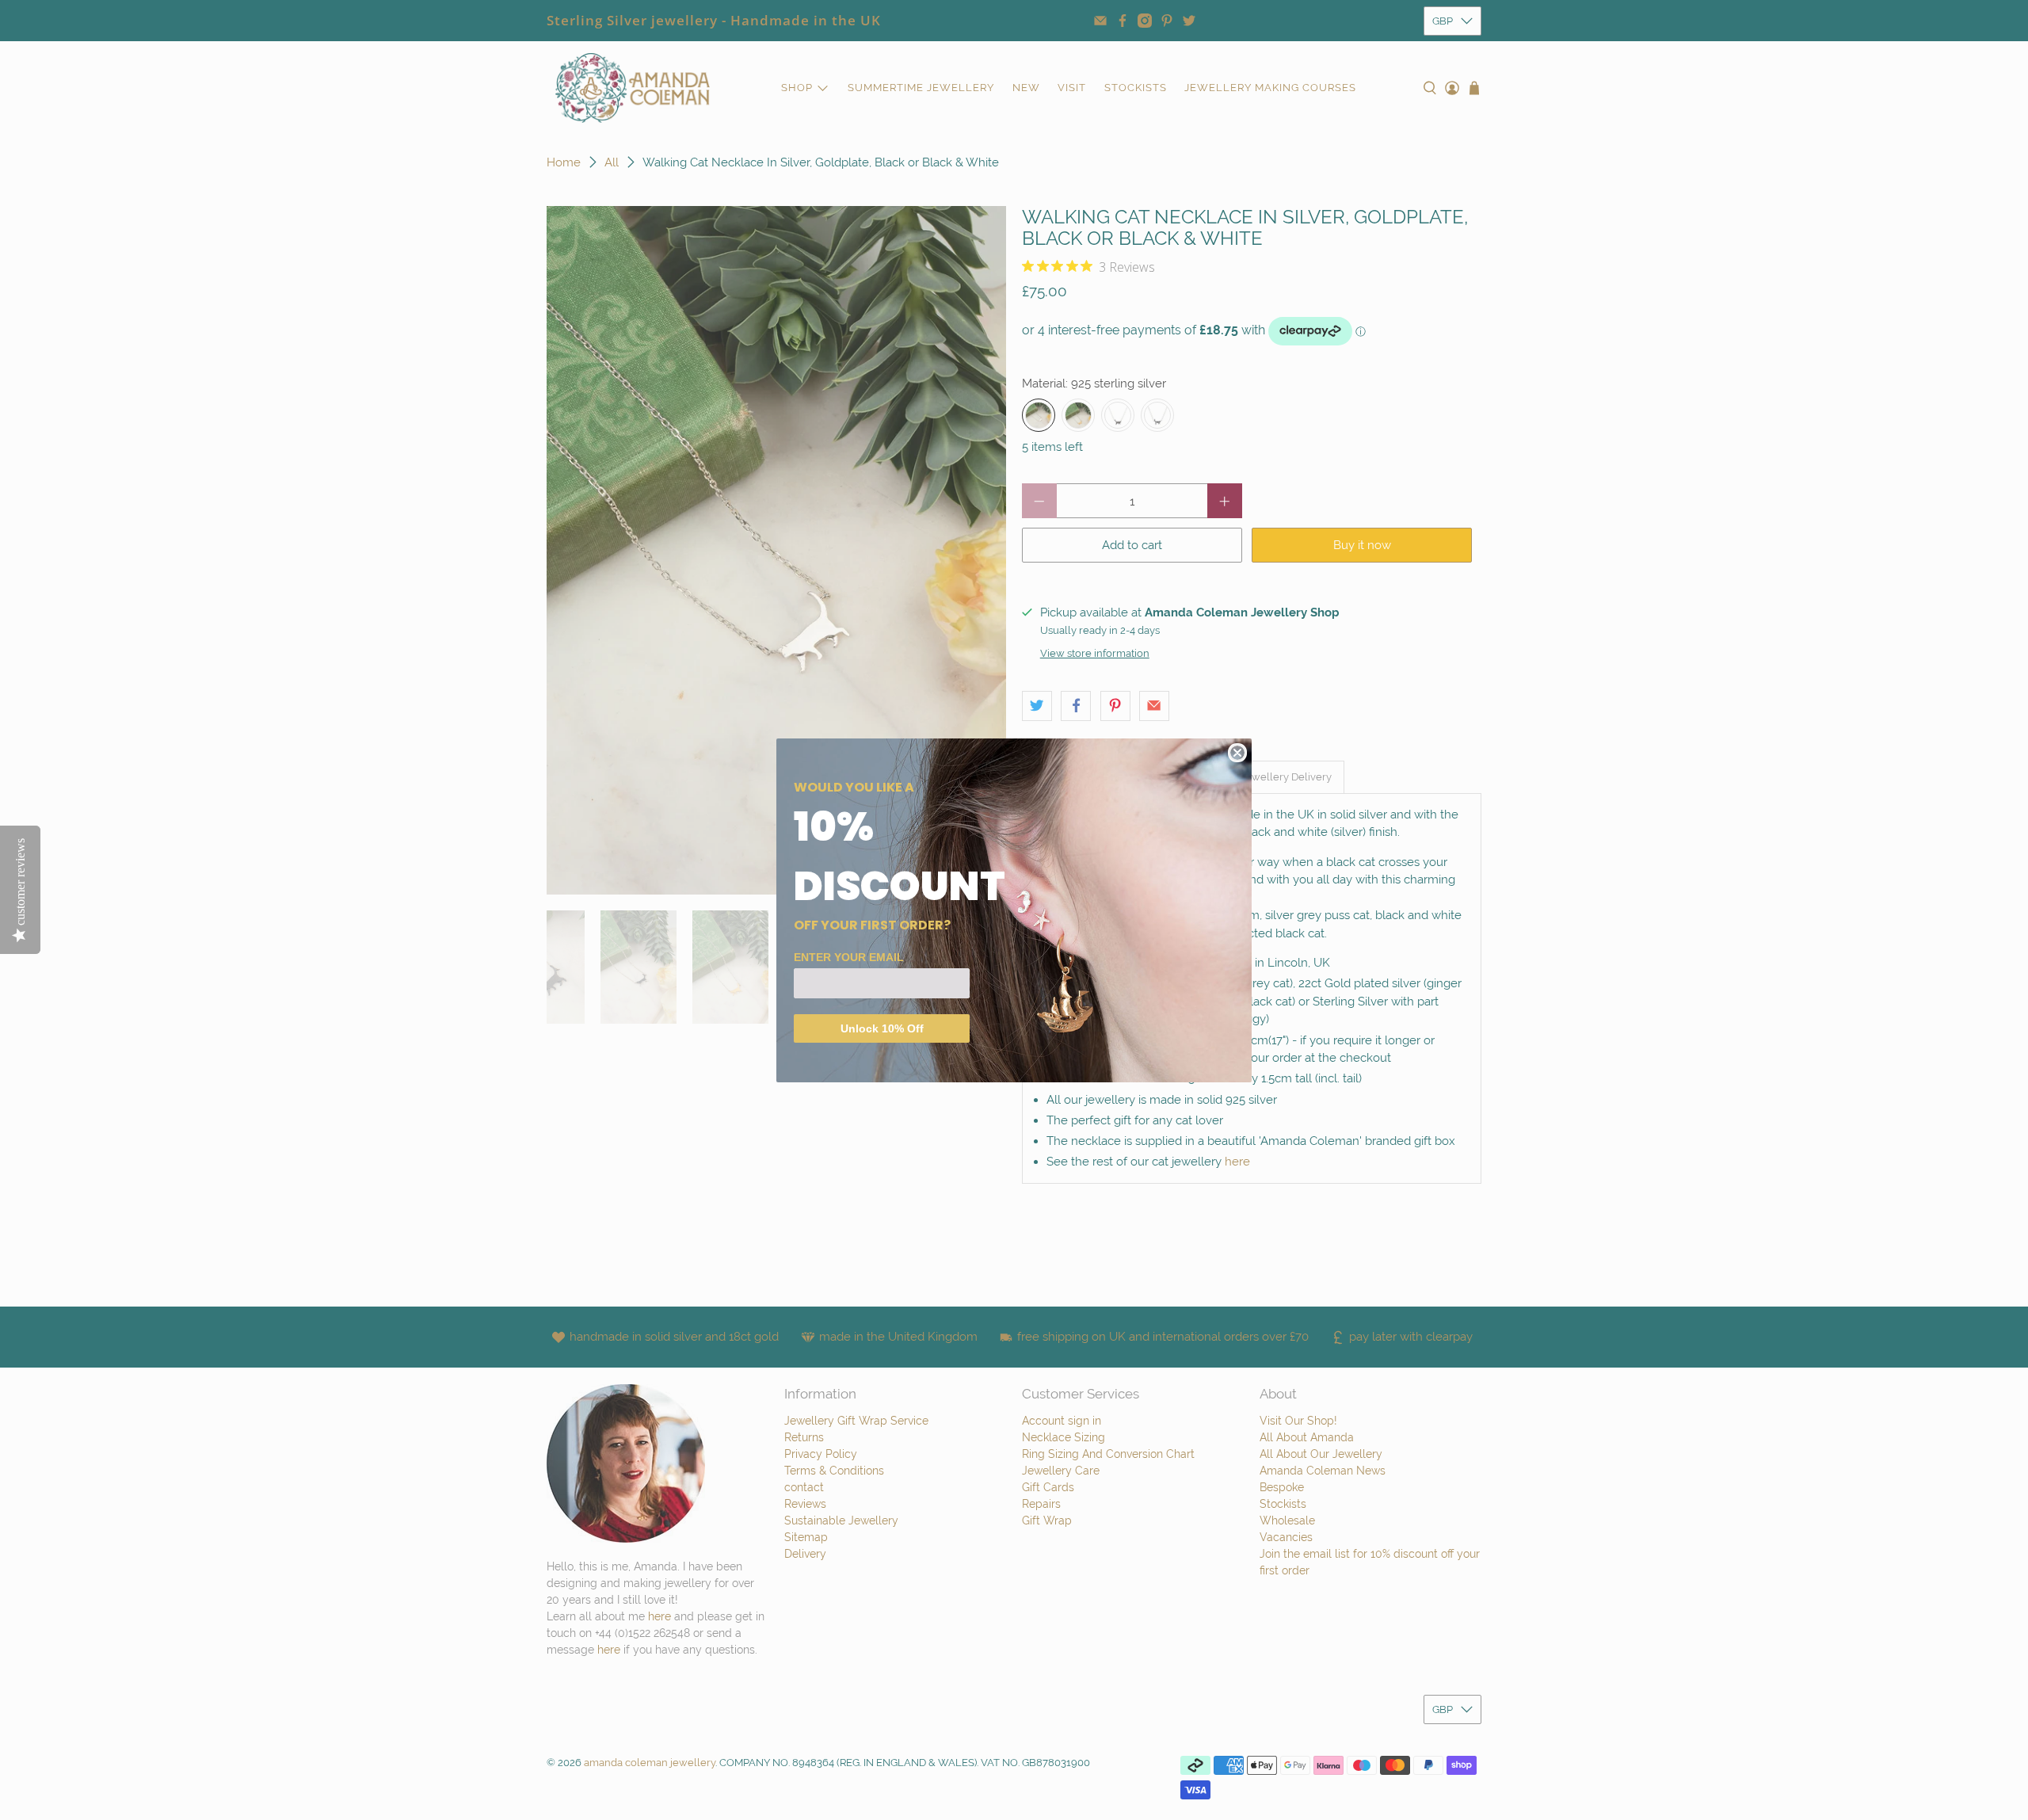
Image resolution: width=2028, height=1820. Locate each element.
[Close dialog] (1237, 753)
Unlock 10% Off (882, 1028)
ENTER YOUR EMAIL (849, 957)
